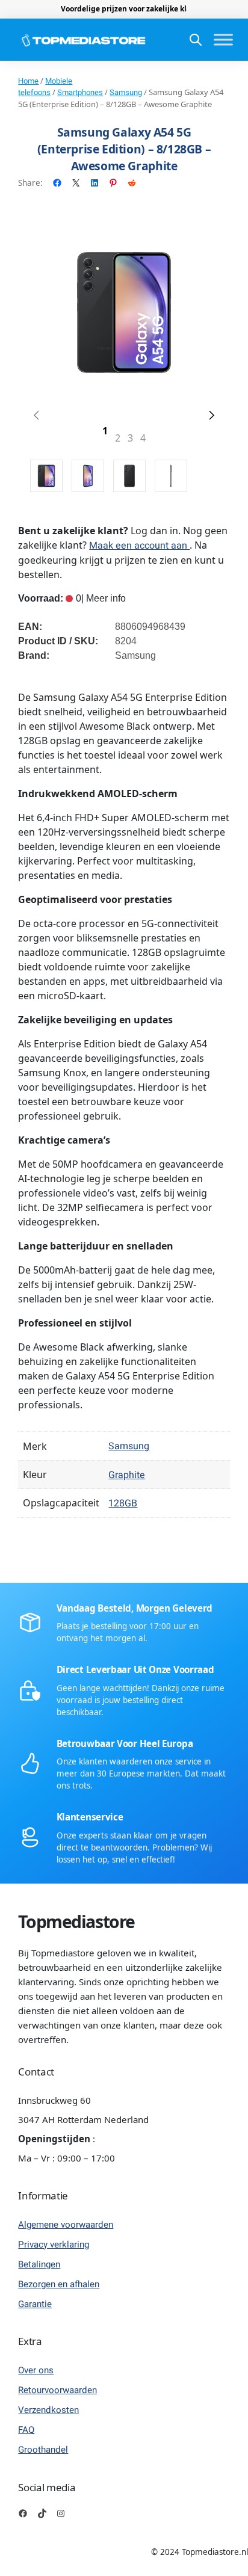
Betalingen (39, 2264)
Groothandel (43, 2450)
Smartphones (80, 92)
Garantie (35, 2304)
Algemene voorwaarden (66, 2225)
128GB (123, 1503)
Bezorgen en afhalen (59, 2284)
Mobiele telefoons (45, 87)
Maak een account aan (139, 546)
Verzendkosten (48, 2410)
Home (28, 81)
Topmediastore (76, 1921)
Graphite (127, 1475)
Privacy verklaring (54, 2245)
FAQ (26, 2430)
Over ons (36, 2370)
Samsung (126, 92)
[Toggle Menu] (223, 40)
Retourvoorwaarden (57, 2390)
